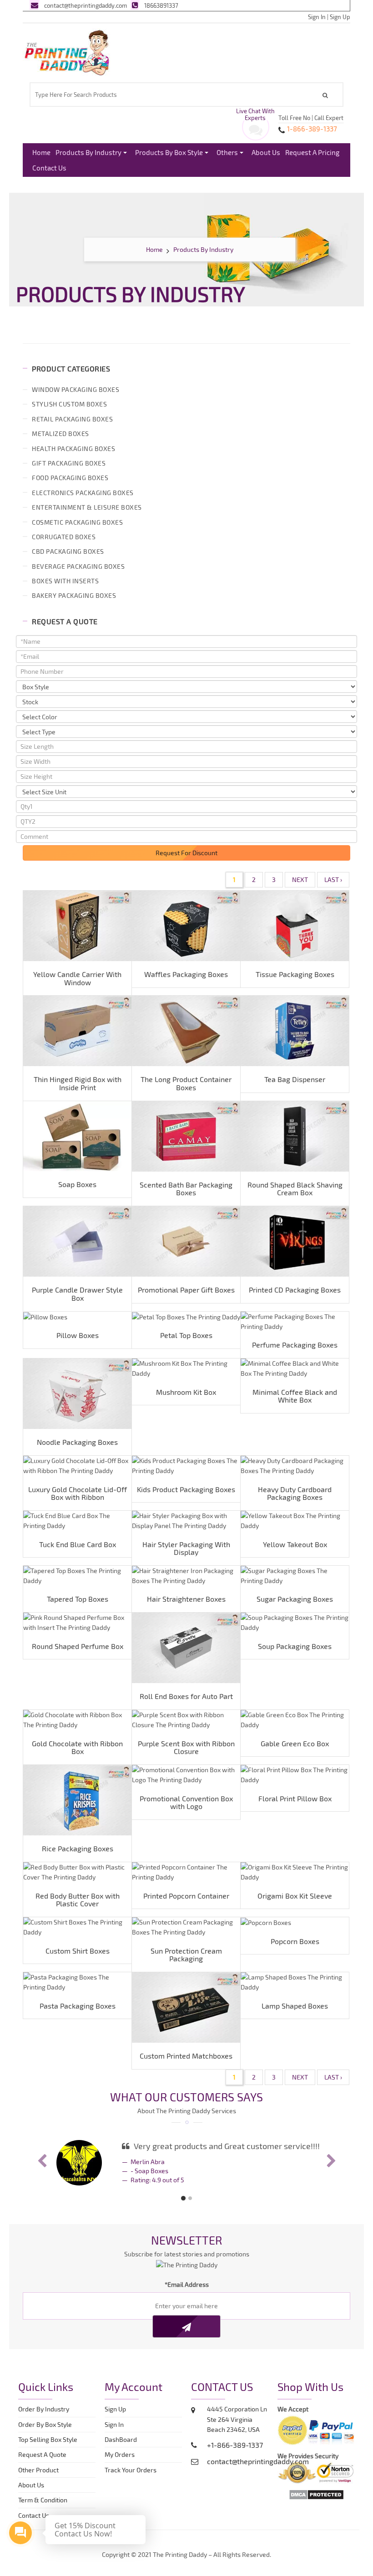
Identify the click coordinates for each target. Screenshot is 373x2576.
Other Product (38, 2470)
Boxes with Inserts (65, 581)
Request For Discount (186, 853)
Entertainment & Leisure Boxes (87, 507)
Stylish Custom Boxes (69, 404)
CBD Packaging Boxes (68, 551)
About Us (266, 152)
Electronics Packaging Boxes (83, 493)
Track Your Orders (132, 2470)
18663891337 (161, 5)
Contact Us (49, 168)
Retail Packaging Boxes (72, 419)
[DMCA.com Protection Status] (316, 2493)
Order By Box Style (45, 2424)
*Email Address (187, 2284)
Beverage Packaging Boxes (78, 566)
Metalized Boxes (60, 434)
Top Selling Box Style (48, 2439)
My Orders (122, 2454)
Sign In (317, 17)
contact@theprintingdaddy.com (86, 5)
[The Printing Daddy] (67, 51)
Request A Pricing (312, 152)
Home (41, 152)
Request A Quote (42, 2454)
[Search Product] (327, 95)
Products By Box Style (169, 152)
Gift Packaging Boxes (69, 463)
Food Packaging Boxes (70, 478)
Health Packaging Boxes (73, 449)
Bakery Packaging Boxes (74, 595)
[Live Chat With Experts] (256, 132)
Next (300, 880)
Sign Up (340, 17)
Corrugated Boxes (64, 537)
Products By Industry (88, 152)
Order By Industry (44, 2409)
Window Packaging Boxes (76, 389)
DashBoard (122, 2439)
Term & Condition (43, 2500)
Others (227, 152)
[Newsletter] (186, 2326)
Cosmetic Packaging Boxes (77, 522)
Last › (333, 880)
